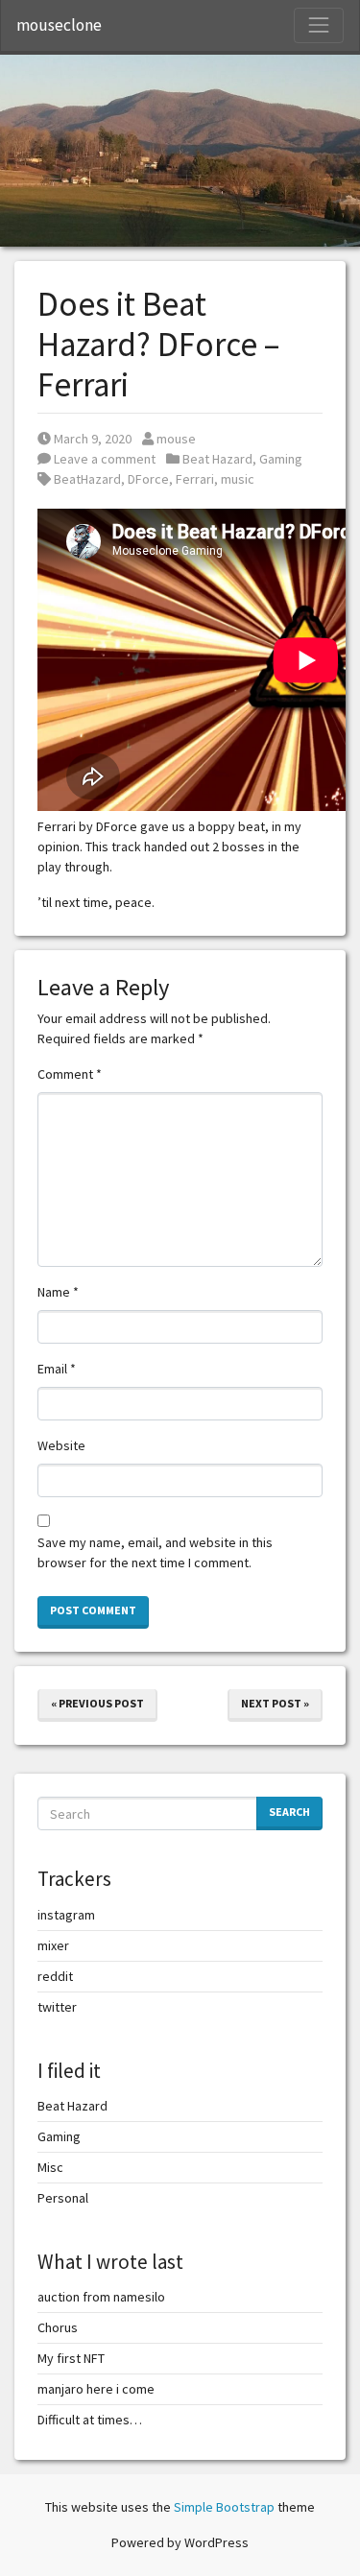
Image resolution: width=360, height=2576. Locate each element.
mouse (176, 439)
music (238, 479)
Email (57, 1369)
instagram (66, 1915)
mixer (53, 1945)
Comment (70, 1074)
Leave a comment (103, 459)
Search (289, 1812)
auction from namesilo (101, 2297)
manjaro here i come (96, 2389)
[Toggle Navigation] (319, 25)
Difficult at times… (90, 2420)
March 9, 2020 (92, 439)
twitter (57, 2007)
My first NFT (71, 2358)
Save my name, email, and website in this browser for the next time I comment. (155, 1552)
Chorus (58, 2327)
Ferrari (195, 479)
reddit (55, 1976)
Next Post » (275, 1703)
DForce (148, 479)
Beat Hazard (217, 459)
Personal (63, 2198)
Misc (50, 2167)
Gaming (281, 459)
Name (58, 1292)
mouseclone (59, 25)
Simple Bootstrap (224, 2507)
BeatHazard (87, 479)
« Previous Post (97, 1703)
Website (61, 1445)
